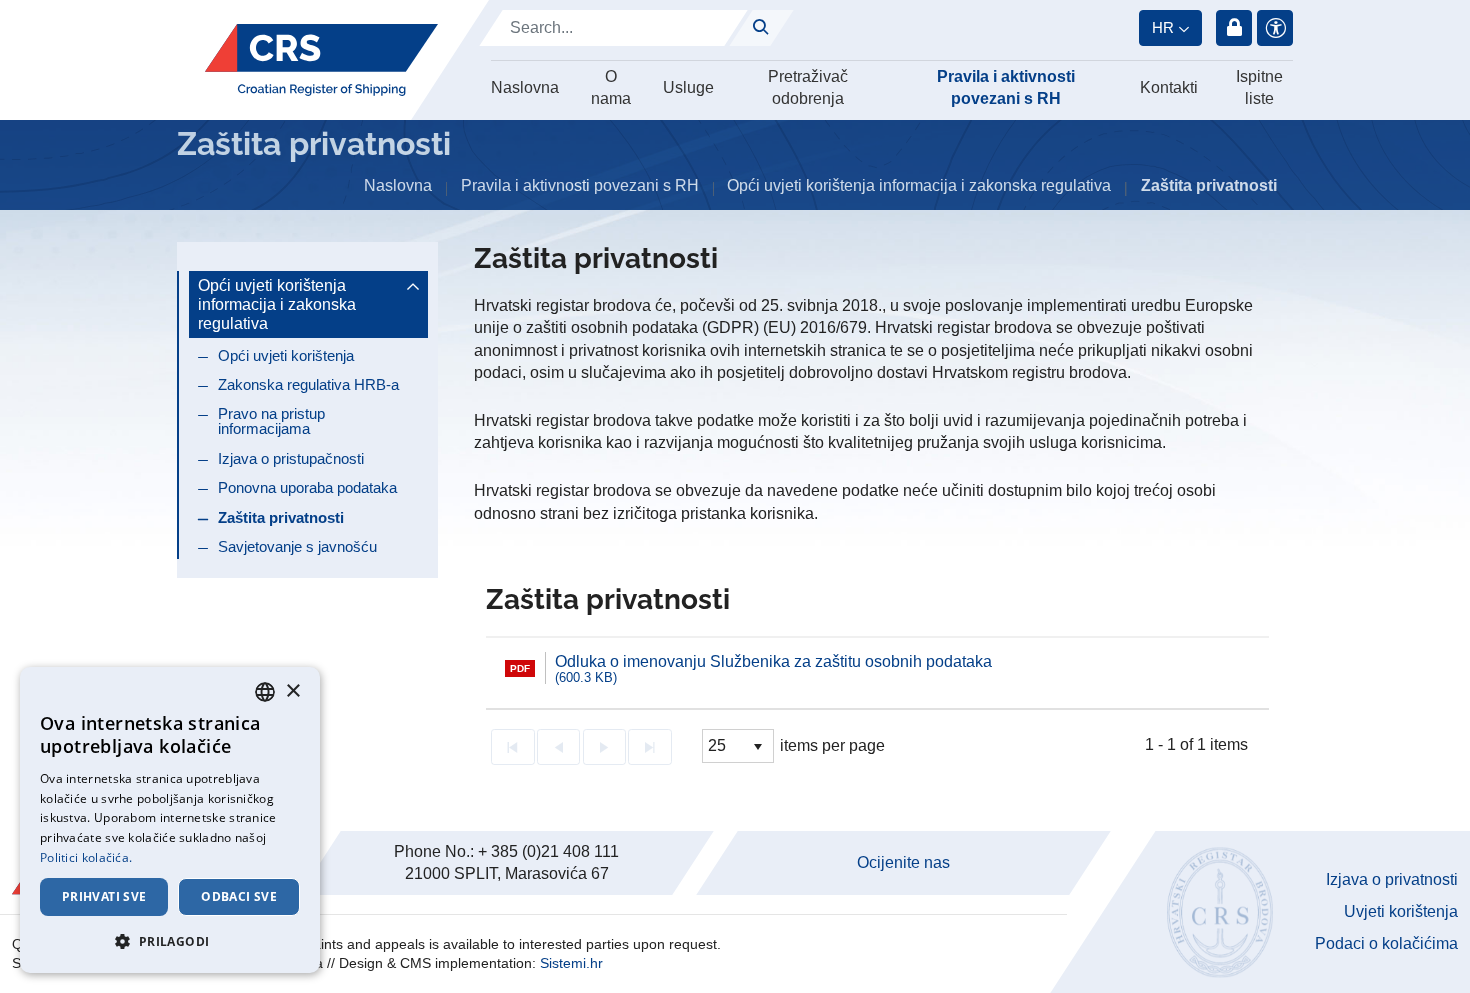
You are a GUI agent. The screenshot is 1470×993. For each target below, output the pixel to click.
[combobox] (265, 692)
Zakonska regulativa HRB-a (308, 384)
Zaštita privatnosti (281, 517)
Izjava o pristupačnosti (291, 458)
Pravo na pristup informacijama (271, 421)
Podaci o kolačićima (1386, 943)
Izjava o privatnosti (1392, 879)
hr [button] (1163, 27)
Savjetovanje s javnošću (297, 546)
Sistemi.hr (571, 963)
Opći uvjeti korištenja (286, 355)
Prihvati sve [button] (104, 896)
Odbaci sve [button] (239, 896)
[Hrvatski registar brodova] (321, 60)
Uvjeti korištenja (1401, 911)
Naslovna (525, 87)
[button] (170, 941)
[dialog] (170, 820)
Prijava (1234, 28)
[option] (877, 668)
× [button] (292, 691)
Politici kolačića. (86, 857)
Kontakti (1169, 87)
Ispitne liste (1259, 87)
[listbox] (738, 746)
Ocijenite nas (903, 862)
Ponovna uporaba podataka (307, 487)
